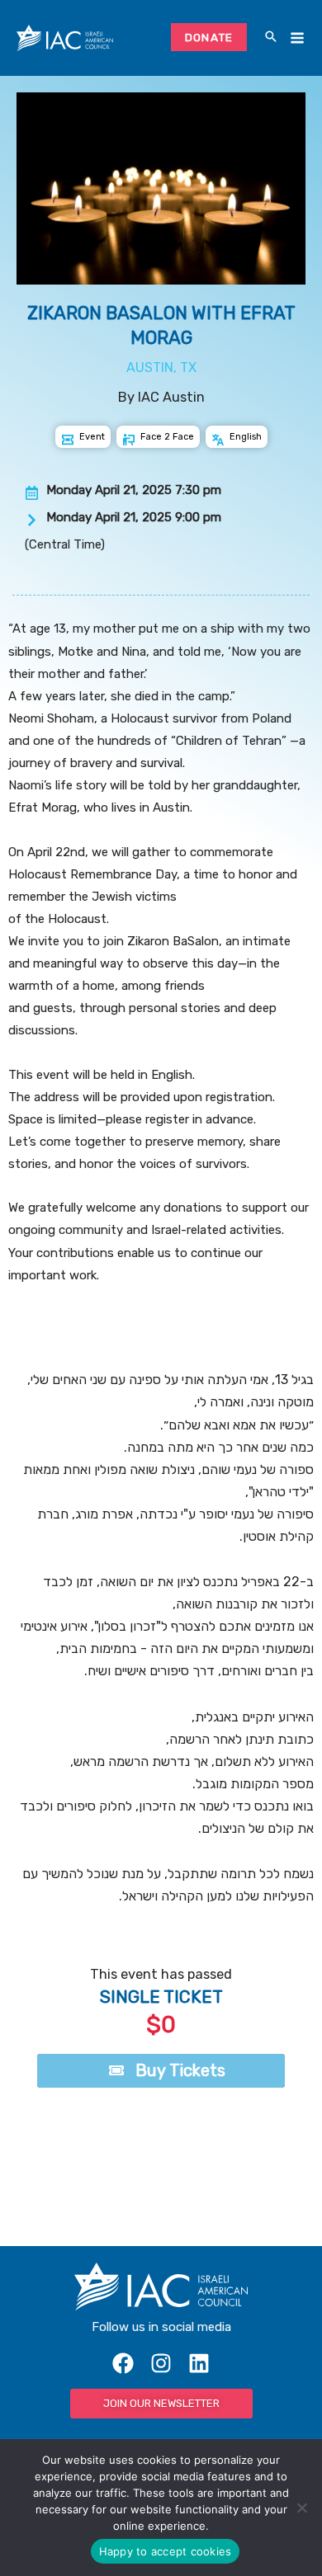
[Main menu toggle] (297, 38)
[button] (271, 38)
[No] (301, 2508)
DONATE (209, 37)
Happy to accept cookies (166, 2551)
